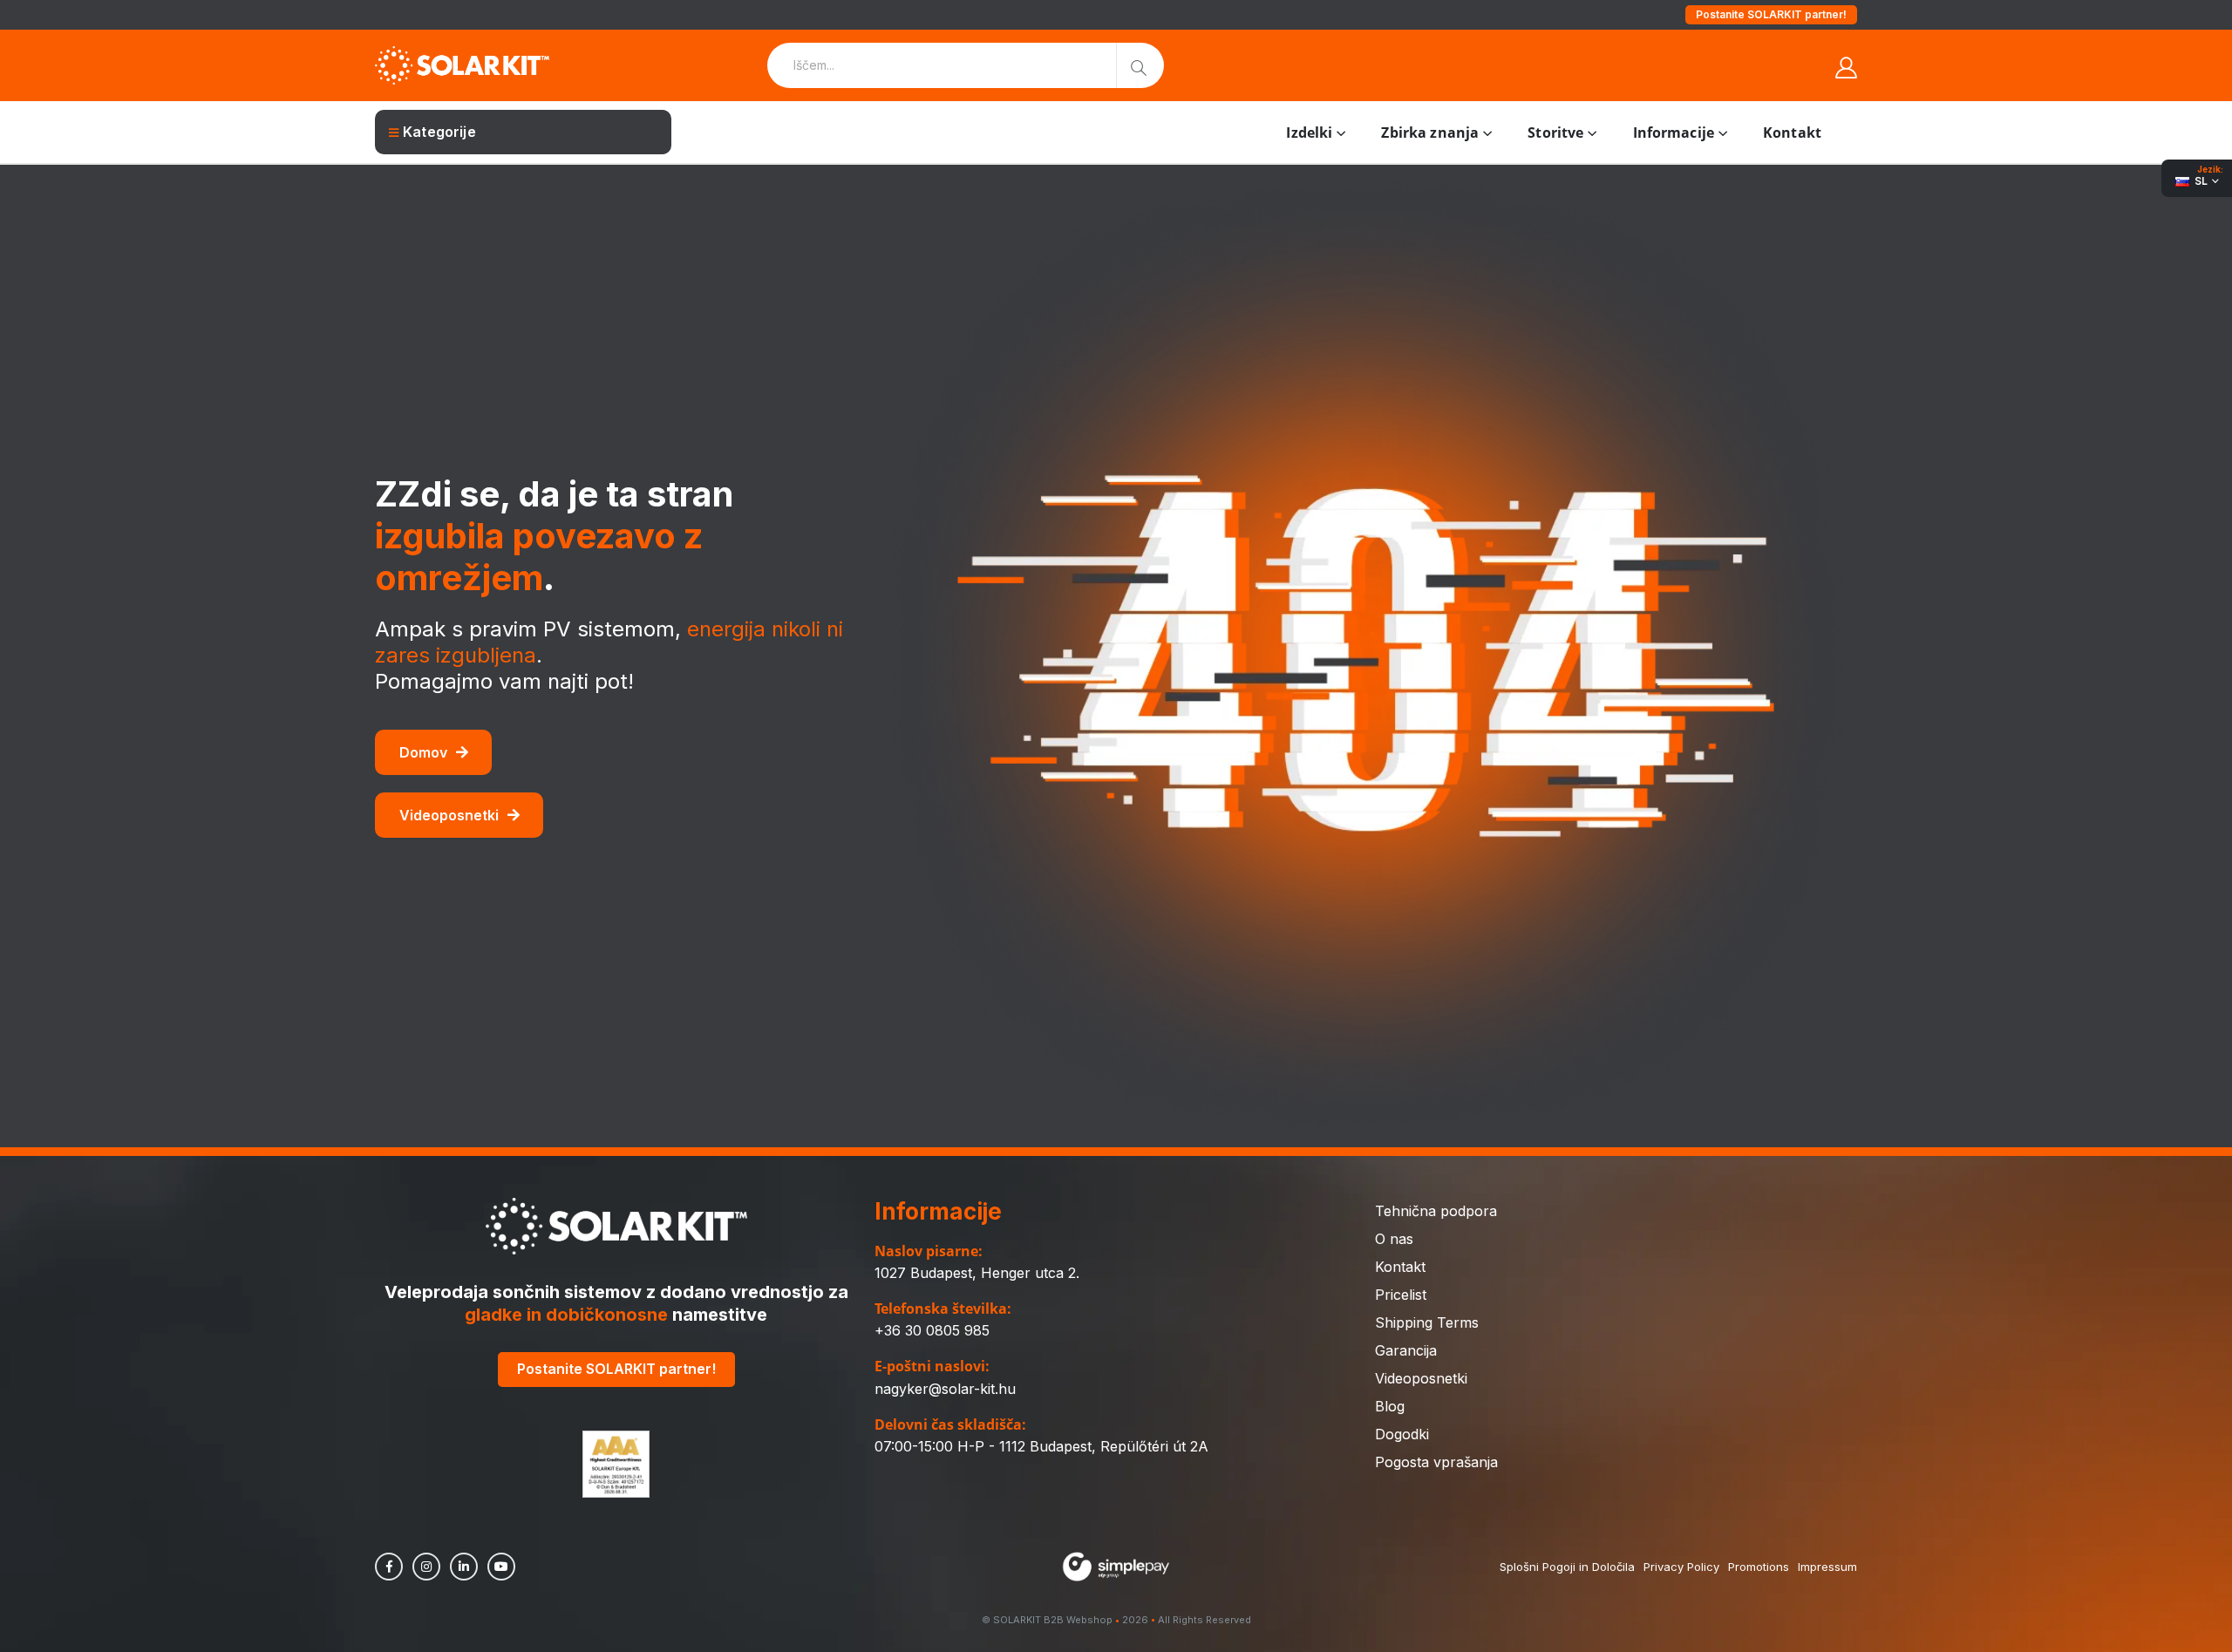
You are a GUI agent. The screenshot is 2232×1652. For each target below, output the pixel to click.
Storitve (1555, 133)
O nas (1394, 1239)
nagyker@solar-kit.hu (945, 1389)
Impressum (1827, 1567)
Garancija (1406, 1350)
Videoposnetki (449, 815)
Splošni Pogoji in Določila (1567, 1567)
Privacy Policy (1681, 1567)
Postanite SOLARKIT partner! (1771, 14)
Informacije (1674, 133)
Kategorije (439, 132)
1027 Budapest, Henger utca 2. (977, 1273)
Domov (423, 752)
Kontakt (1792, 133)
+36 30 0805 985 (932, 1330)
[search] (1140, 65)
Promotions (1759, 1567)
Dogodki (1402, 1434)
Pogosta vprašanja (1436, 1462)
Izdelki (1309, 133)
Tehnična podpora (1436, 1211)
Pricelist (1401, 1295)
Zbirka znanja (1430, 133)
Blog (1390, 1406)
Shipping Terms (1427, 1322)
